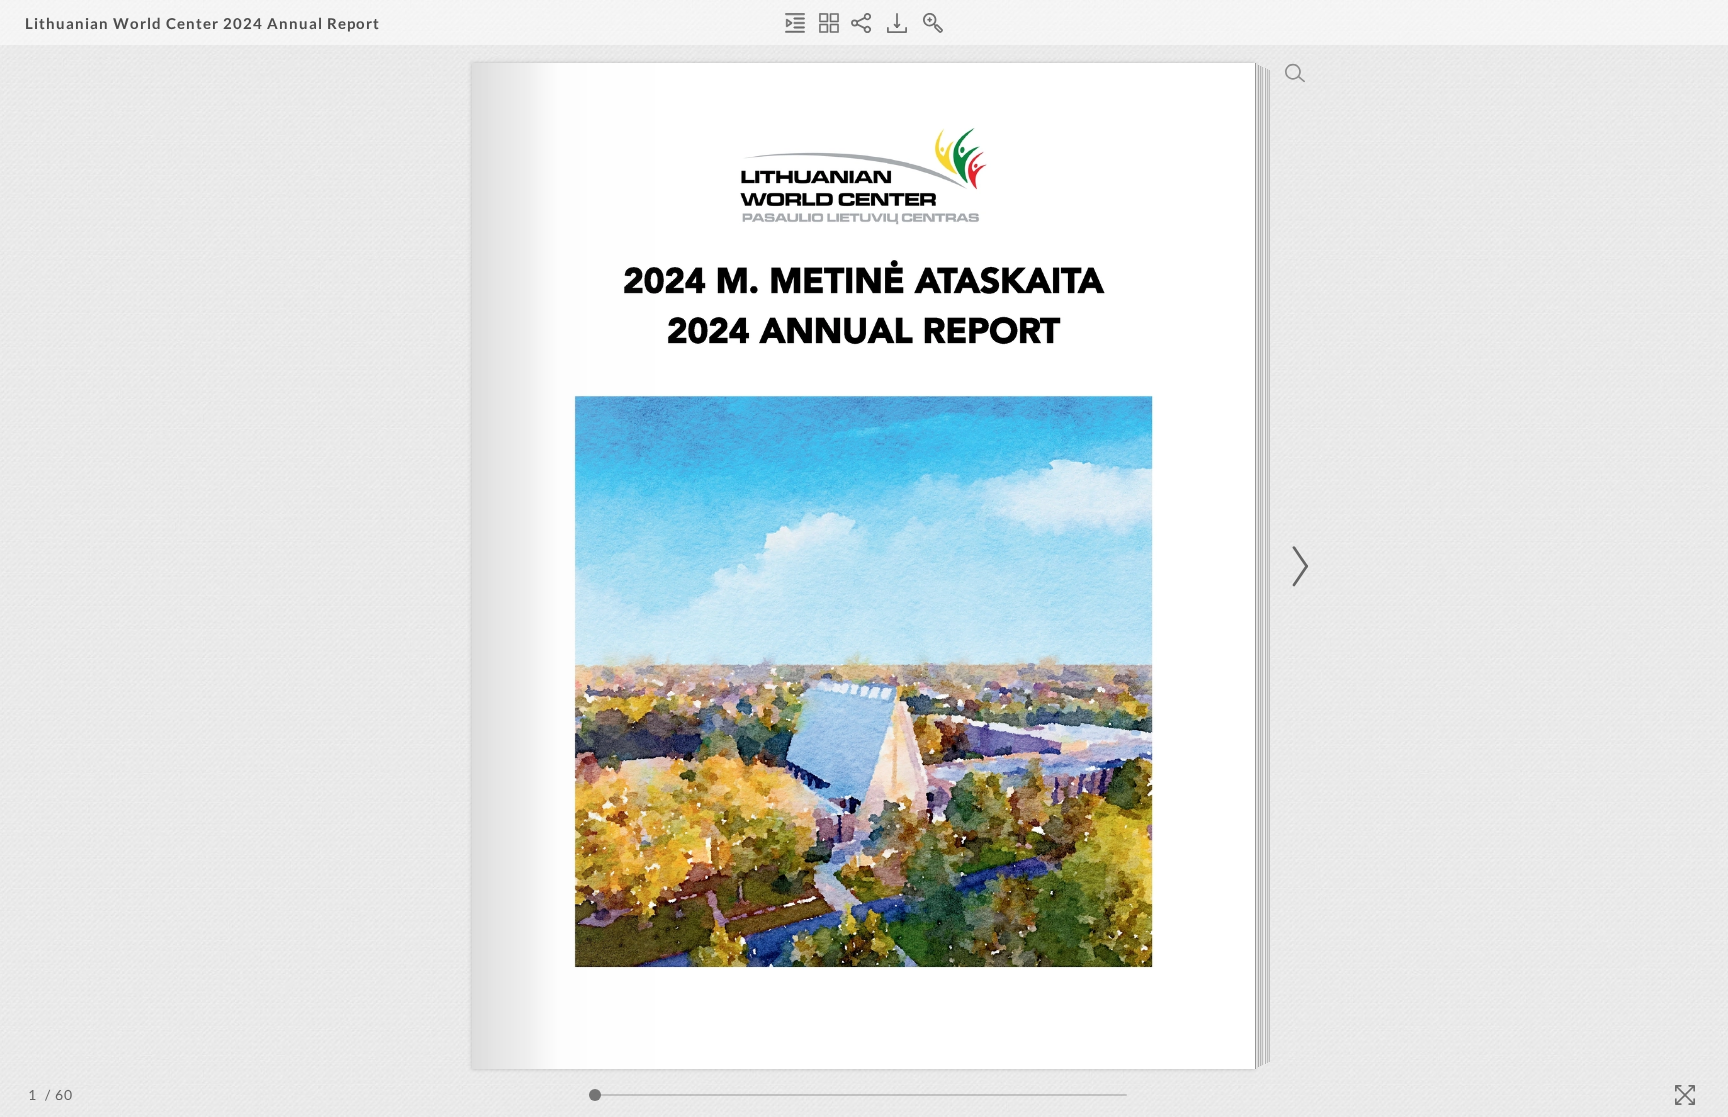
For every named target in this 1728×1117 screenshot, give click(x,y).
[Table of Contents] (795, 23)
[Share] (861, 23)
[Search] (1295, 73)
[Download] (897, 23)
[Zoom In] (933, 23)
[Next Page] (1297, 566)
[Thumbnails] (829, 23)
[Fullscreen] (1685, 1095)
